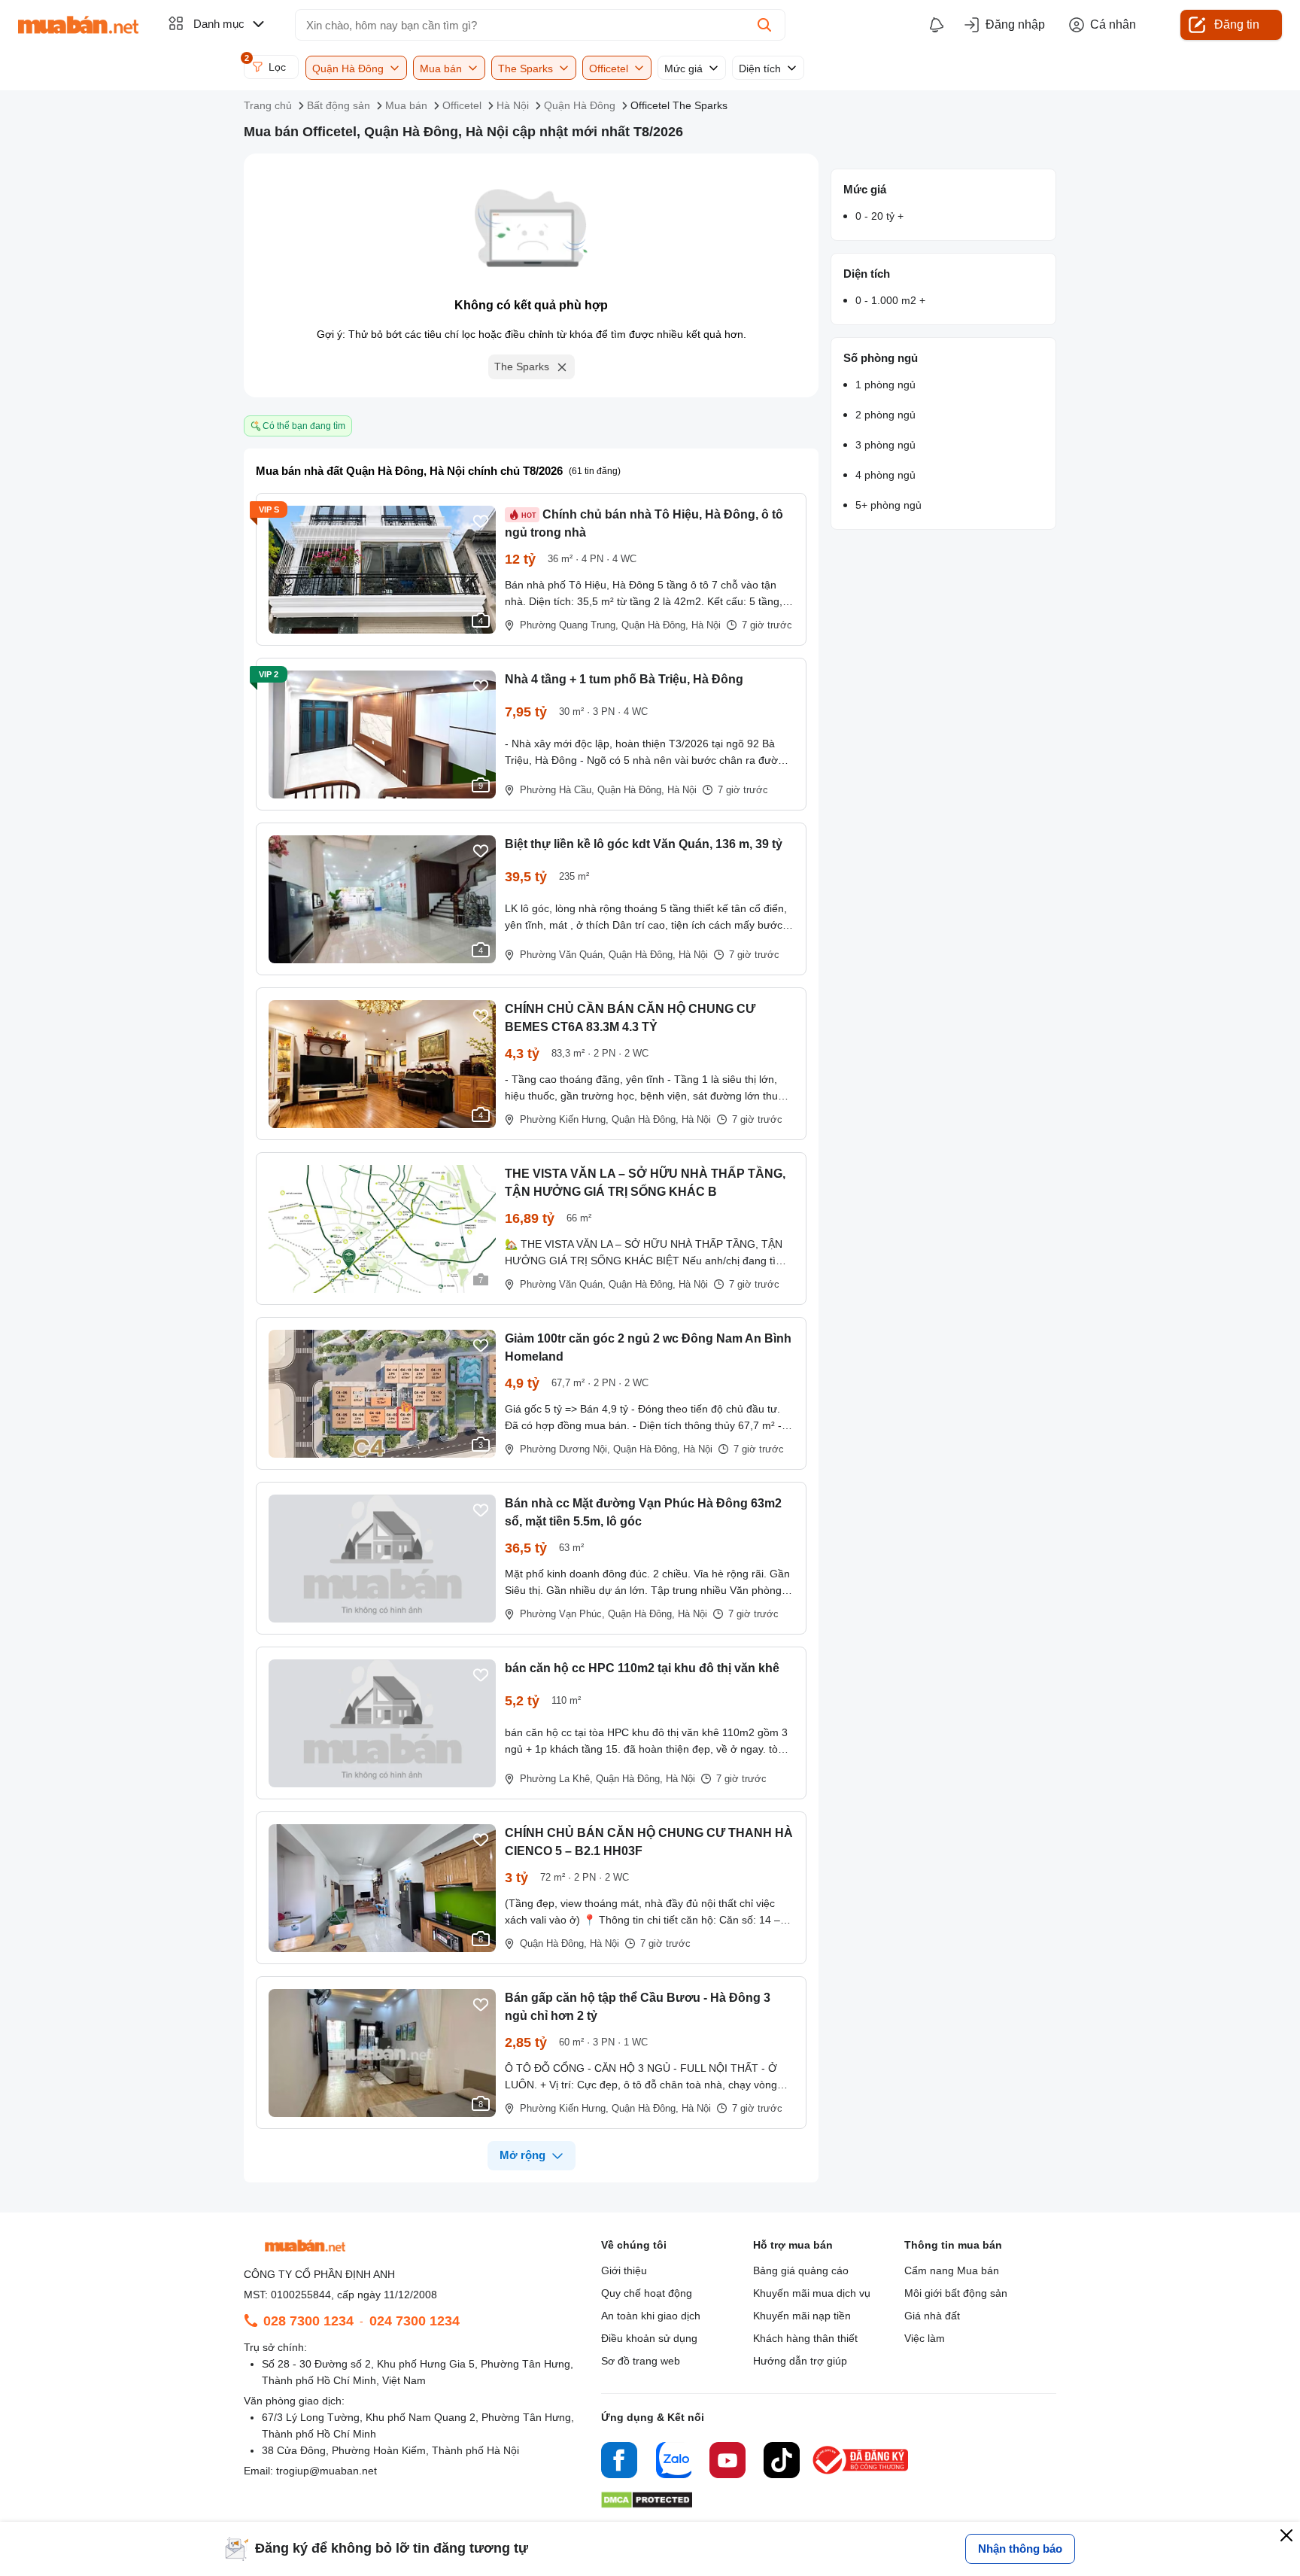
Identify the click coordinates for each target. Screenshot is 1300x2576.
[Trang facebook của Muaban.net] (619, 2462)
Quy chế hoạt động (647, 2293)
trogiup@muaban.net (327, 2471)
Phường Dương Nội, (565, 1449)
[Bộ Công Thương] (861, 2475)
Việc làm (925, 2338)
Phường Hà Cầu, (557, 790)
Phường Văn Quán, (563, 955)
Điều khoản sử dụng (649, 2338)
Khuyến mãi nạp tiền (802, 2316)
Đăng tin (1237, 24)
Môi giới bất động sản (956, 2293)
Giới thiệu (624, 2270)
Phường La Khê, (556, 1779)
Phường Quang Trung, (569, 625)
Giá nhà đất (932, 2316)
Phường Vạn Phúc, (562, 1614)
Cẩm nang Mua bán (952, 2270)
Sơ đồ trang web (641, 2361)
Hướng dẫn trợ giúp (800, 2361)
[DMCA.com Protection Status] (647, 2504)
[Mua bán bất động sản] (78, 25)
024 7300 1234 (415, 2321)
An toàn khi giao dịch (651, 2316)
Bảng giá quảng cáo (801, 2270)
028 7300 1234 (308, 2321)
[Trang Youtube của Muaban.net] (727, 2462)
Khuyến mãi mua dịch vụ (812, 2293)
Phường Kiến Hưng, (564, 1119)
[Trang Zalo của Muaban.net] (673, 2462)
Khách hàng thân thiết (805, 2338)
